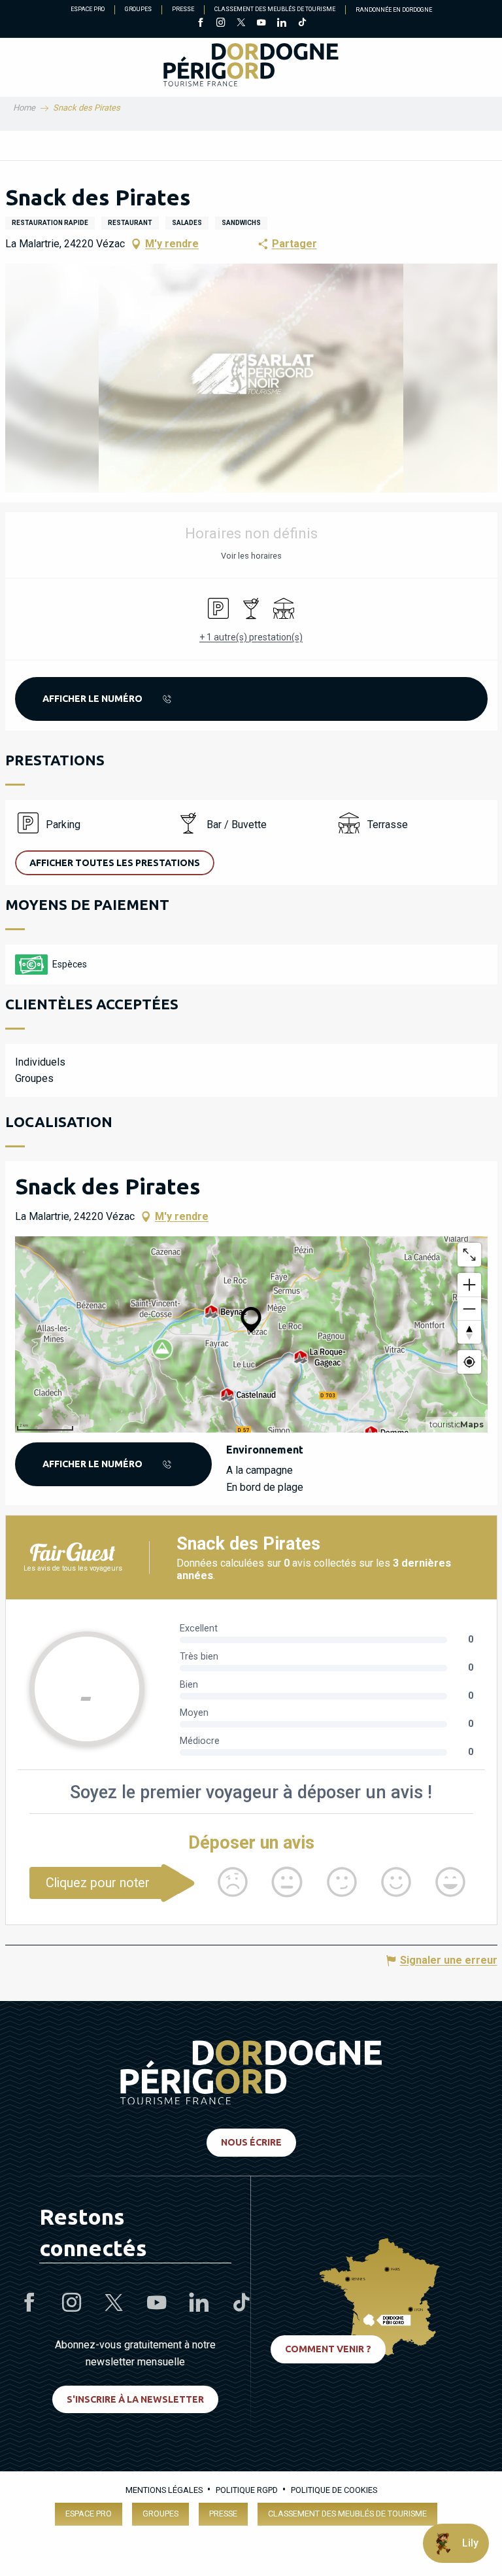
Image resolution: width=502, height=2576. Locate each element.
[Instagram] (221, 24)
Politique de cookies (334, 2490)
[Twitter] (241, 24)
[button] (251, 378)
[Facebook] (200, 24)
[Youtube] (261, 24)
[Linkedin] (281, 24)
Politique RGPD (247, 2490)
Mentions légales (164, 2490)
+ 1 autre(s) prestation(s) (251, 637)
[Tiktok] (302, 24)
